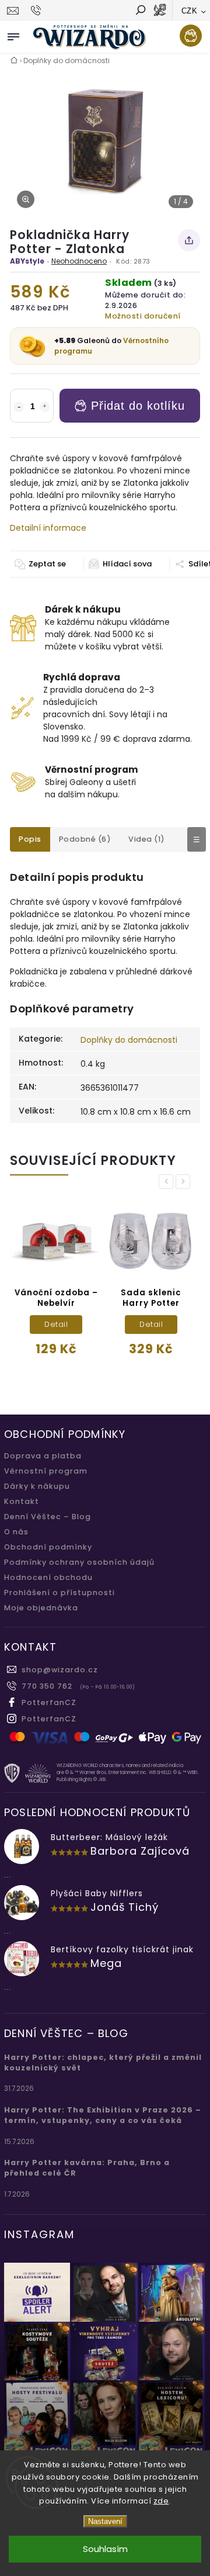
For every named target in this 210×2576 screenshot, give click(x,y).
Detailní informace (48, 528)
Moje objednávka (41, 1608)
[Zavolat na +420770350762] (38, 11)
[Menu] (13, 34)
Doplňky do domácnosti (129, 1040)
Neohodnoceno (79, 261)
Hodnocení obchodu (48, 1577)
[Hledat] (140, 11)
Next (185, 1182)
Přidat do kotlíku (138, 406)
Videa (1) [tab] (147, 839)
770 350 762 (47, 1686)
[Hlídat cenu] (120, 564)
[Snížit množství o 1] (19, 407)
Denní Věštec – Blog (48, 1517)
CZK (190, 11)
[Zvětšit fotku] (26, 199)
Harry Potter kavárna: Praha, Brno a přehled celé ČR (87, 2168)
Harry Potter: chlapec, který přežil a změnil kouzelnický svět (103, 2062)
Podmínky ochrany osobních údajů (79, 1562)
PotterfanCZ (49, 1702)
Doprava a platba (43, 1456)
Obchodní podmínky (48, 1547)
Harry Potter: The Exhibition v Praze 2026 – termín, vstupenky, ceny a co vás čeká (103, 2115)
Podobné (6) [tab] (85, 839)
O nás (16, 1532)
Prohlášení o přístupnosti (60, 1593)
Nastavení (105, 2521)
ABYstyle (27, 261)
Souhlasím (105, 2549)
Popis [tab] (30, 839)
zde (161, 2501)
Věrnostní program (46, 1471)
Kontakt (22, 1501)
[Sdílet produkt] (189, 240)
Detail (60, 1324)
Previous (168, 1182)
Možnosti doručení (143, 316)
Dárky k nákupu (37, 1486)
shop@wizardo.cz (60, 1670)
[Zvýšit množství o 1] (45, 407)
